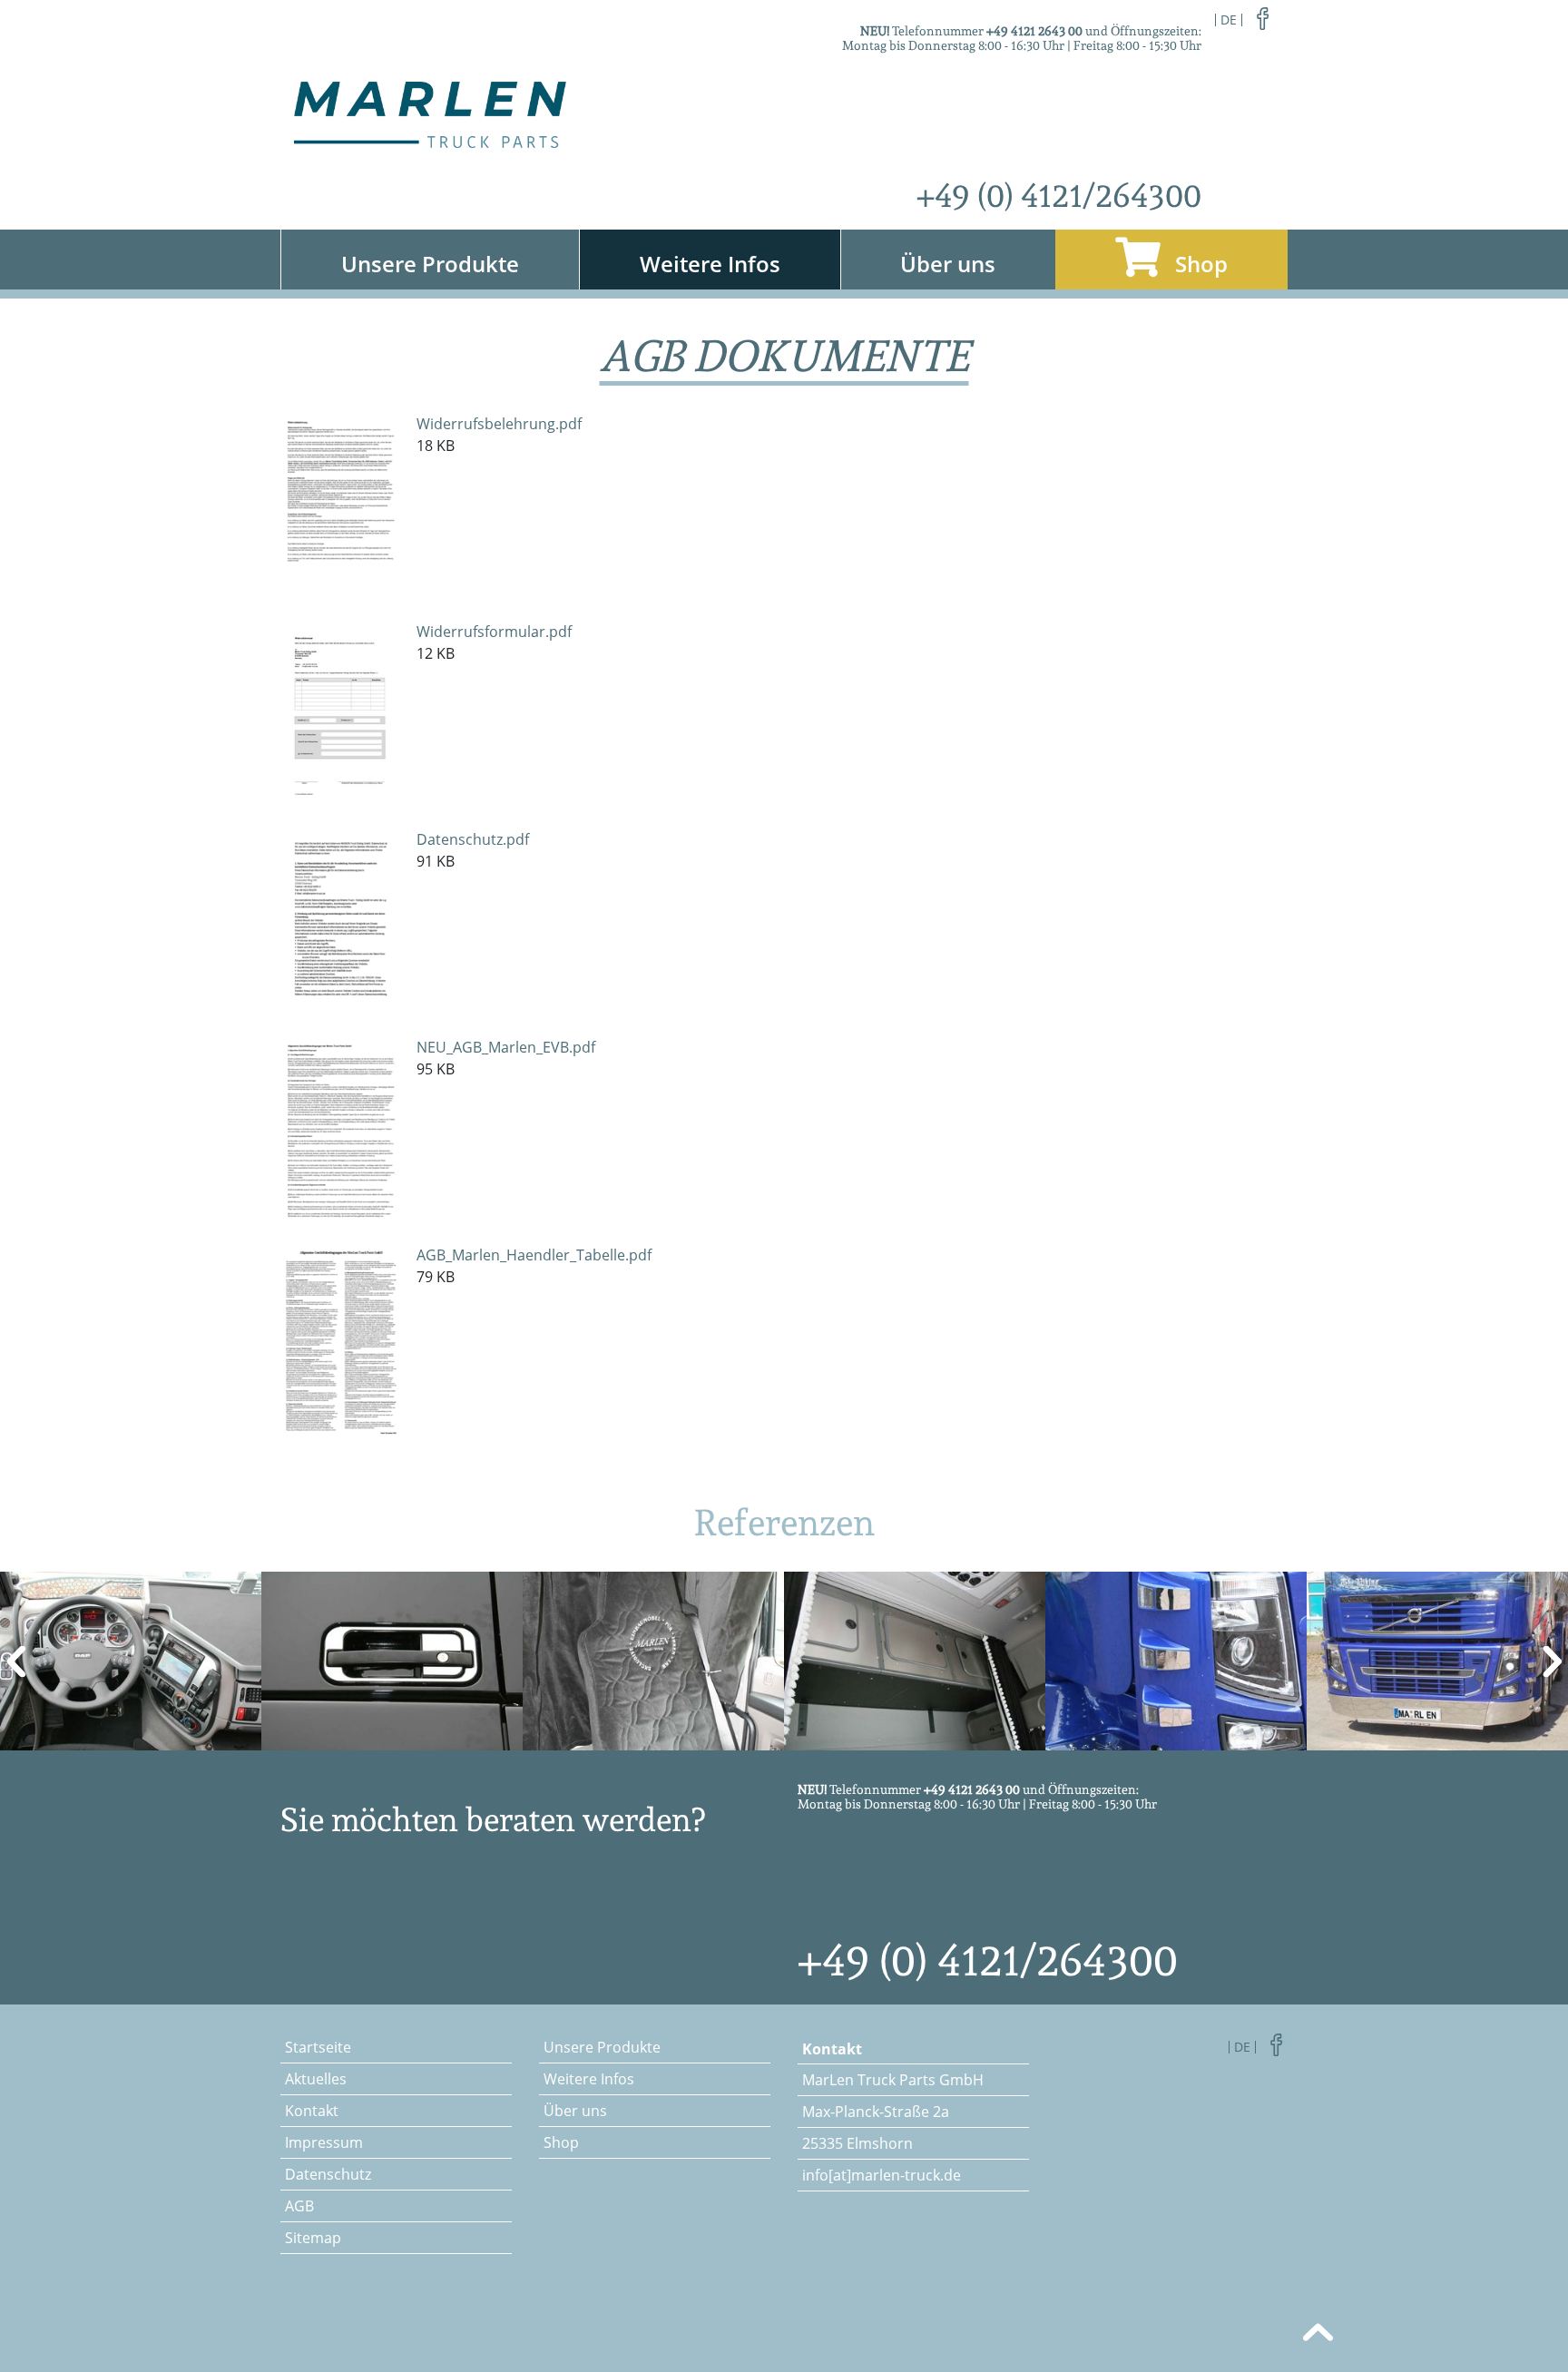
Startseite (318, 2047)
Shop (1199, 264)
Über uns (948, 264)
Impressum (324, 2142)
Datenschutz (328, 2174)
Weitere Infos (710, 264)
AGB (299, 2206)
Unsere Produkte (430, 264)
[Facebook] (1263, 17)
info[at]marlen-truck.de (882, 2175)
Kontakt (312, 2111)
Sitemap (313, 2238)
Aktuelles (316, 2079)
